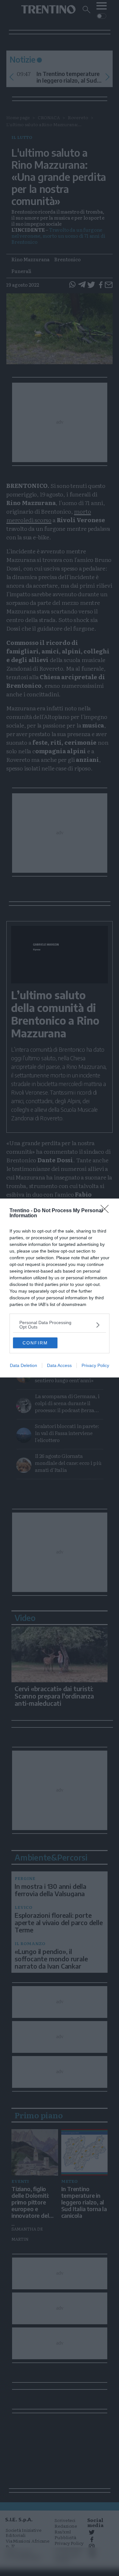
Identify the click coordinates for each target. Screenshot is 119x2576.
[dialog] (60, 1288)
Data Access (59, 1365)
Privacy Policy (95, 1365)
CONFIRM (35, 1343)
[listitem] (60, 1325)
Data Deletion (23, 1365)
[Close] (107, 1211)
